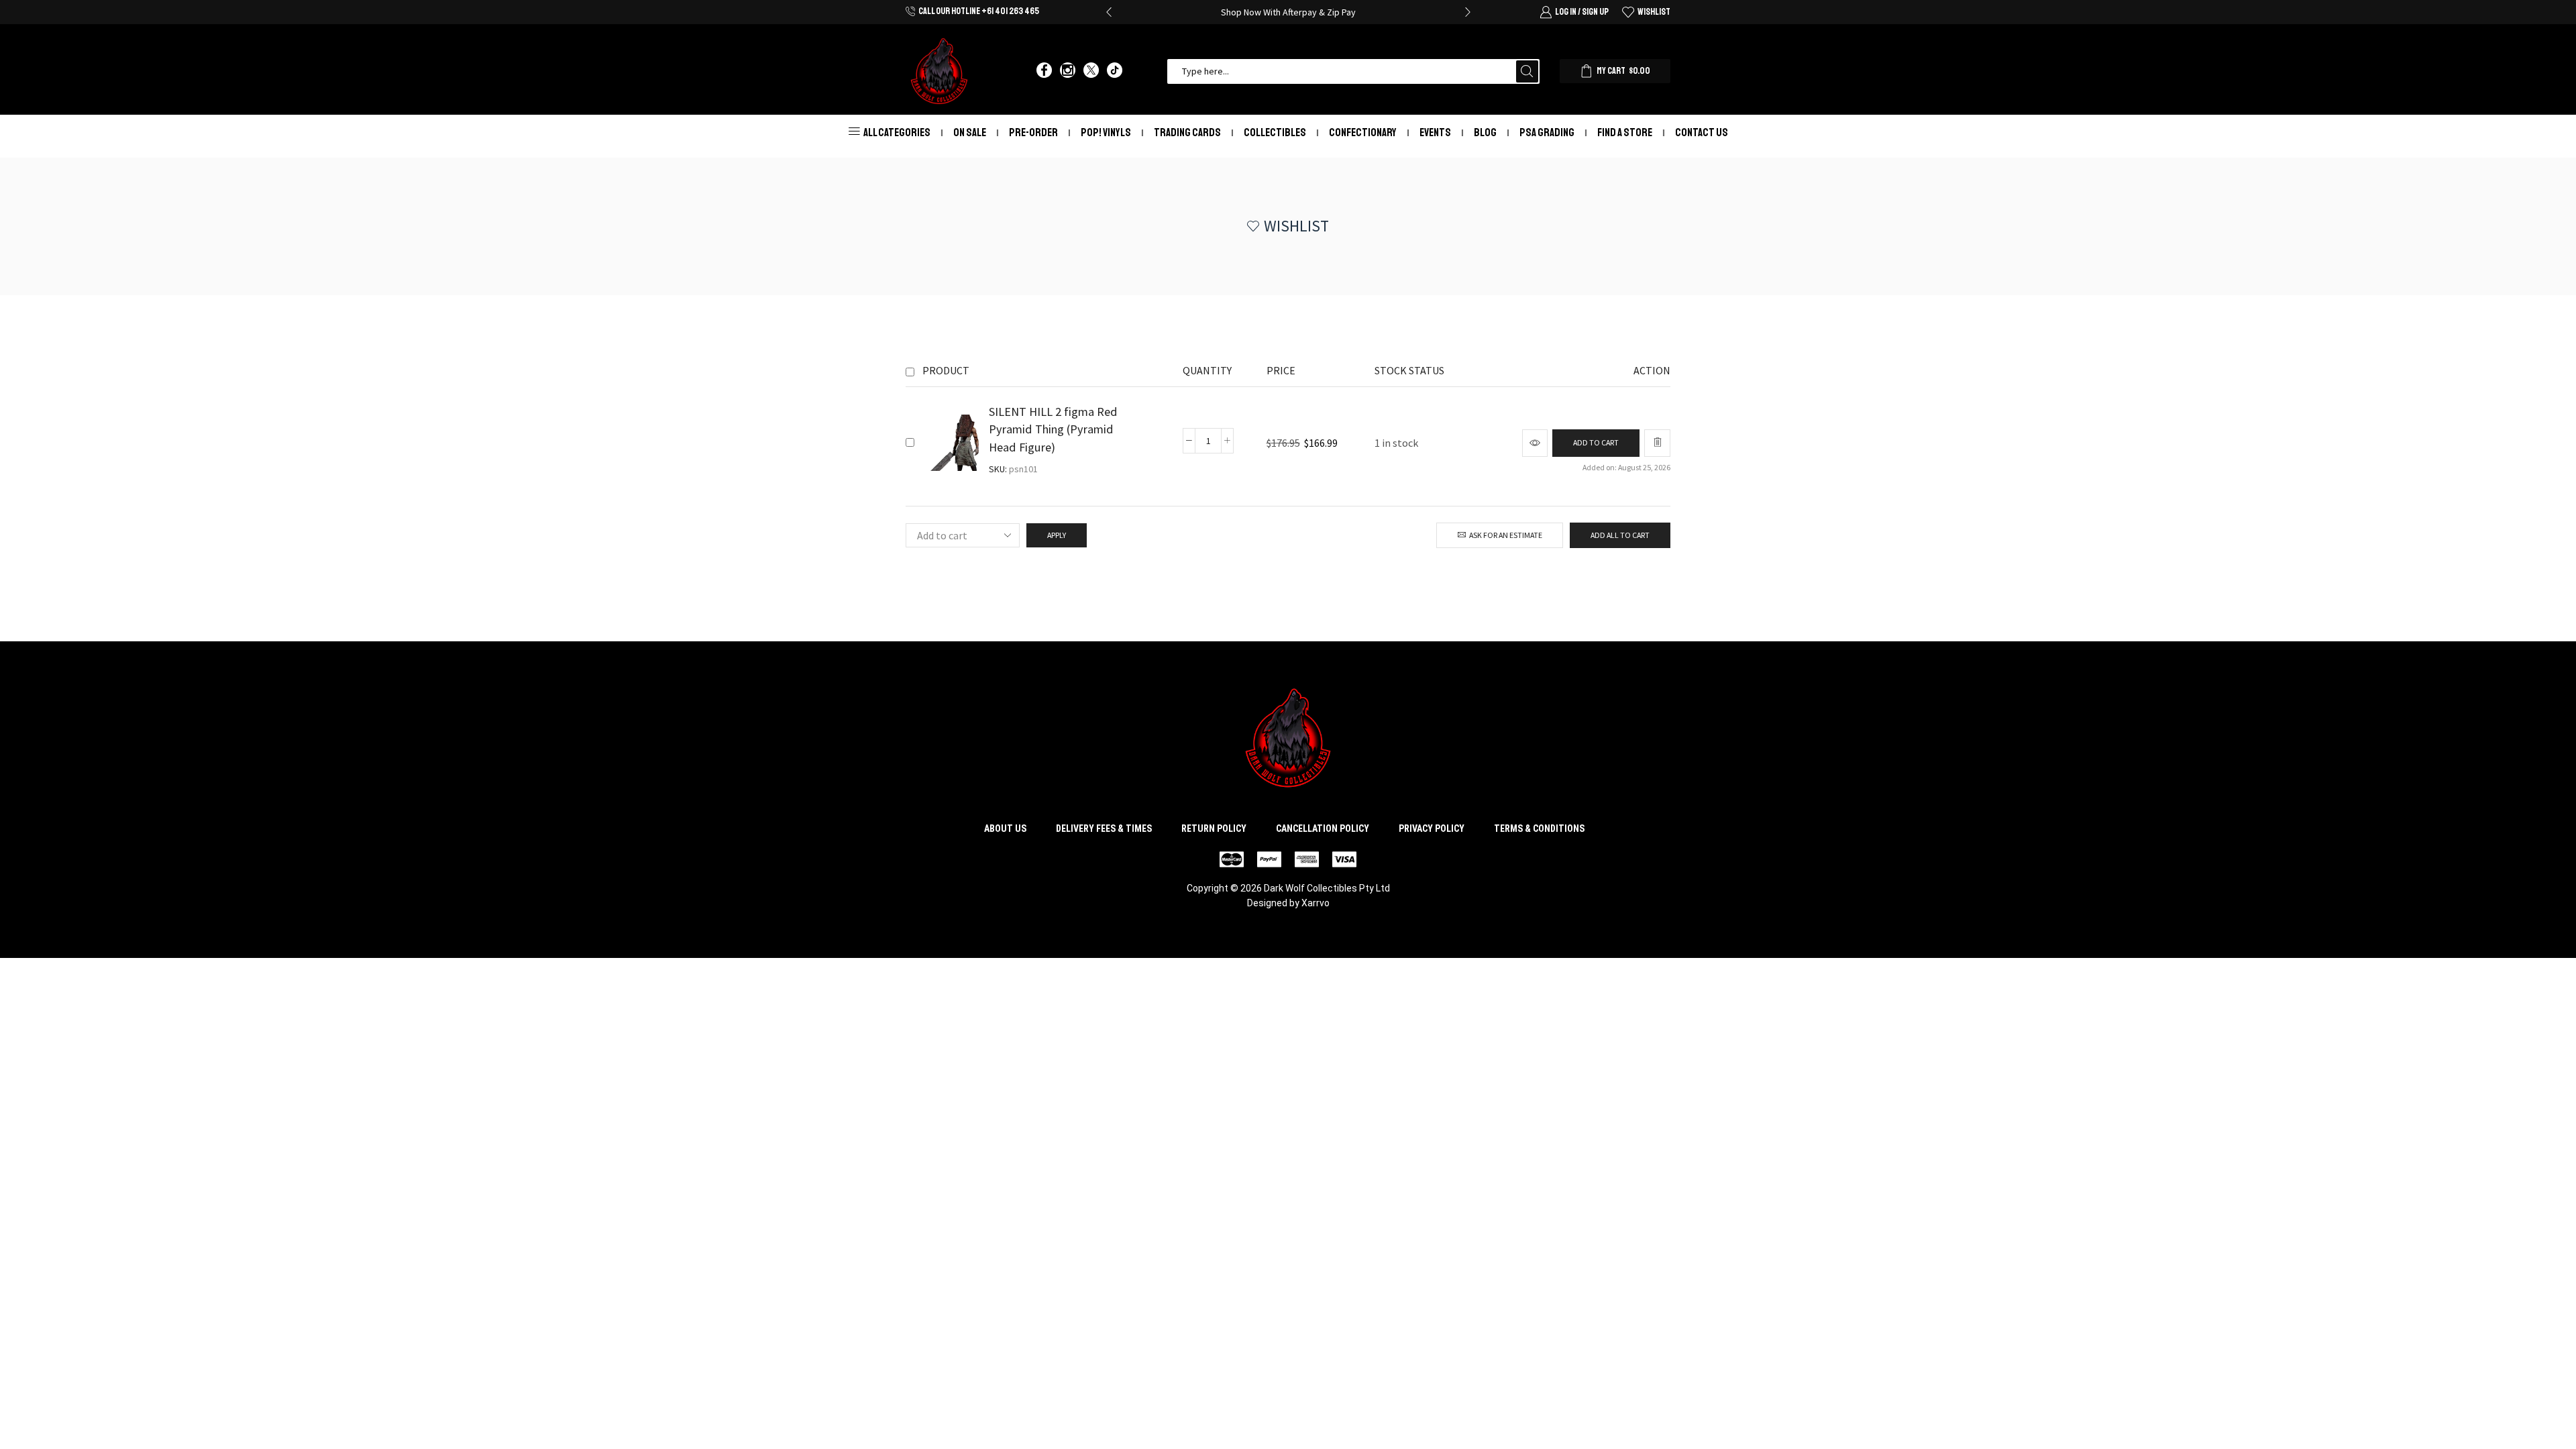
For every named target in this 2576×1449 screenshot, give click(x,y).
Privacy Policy (1432, 828)
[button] (1109, 12)
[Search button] (1527, 71)
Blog (1485, 132)
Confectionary (1363, 132)
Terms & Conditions (1539, 828)
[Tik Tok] (1115, 71)
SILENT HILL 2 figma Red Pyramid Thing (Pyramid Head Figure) (1053, 429)
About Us (1005, 828)
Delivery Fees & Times (1104, 828)
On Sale (970, 132)
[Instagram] (1068, 71)
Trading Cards (1187, 132)
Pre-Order (1033, 132)
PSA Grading (1547, 132)
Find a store (1625, 132)
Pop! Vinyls (1106, 132)
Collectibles (1275, 132)
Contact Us (1702, 132)
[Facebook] (1044, 71)
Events (1435, 132)
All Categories (897, 132)
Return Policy (1214, 828)
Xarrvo (1316, 903)
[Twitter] (1091, 71)
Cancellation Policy (1323, 828)
